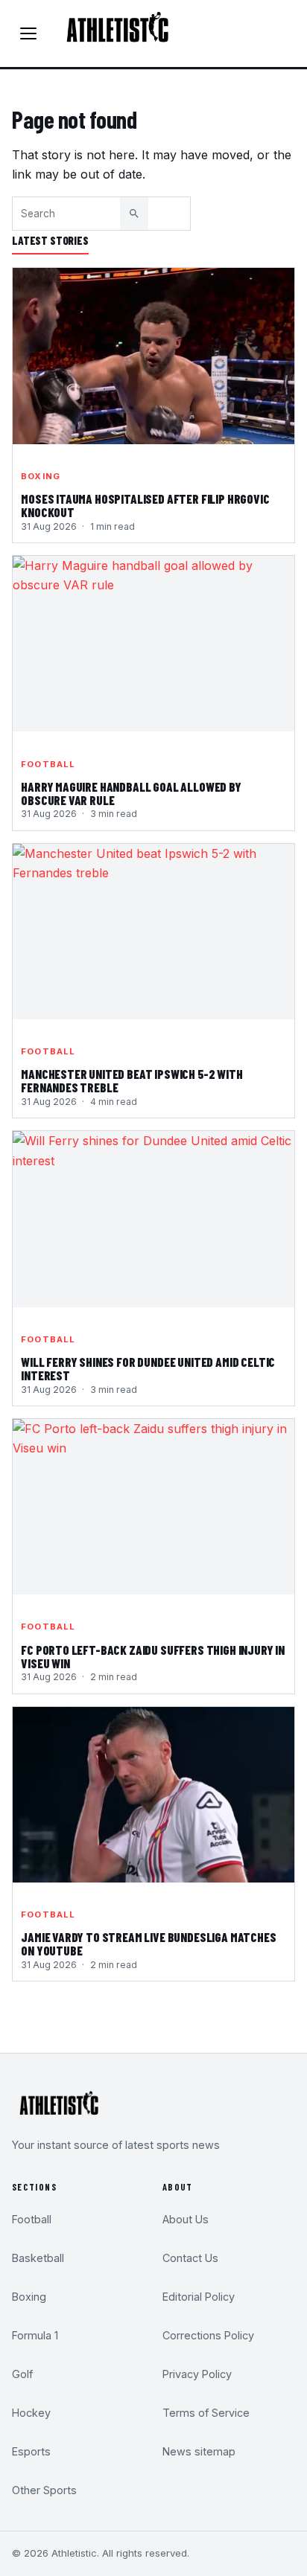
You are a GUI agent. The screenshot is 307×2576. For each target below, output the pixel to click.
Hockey (31, 2413)
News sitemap (199, 2451)
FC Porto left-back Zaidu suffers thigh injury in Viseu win (153, 1657)
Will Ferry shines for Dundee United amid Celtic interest (148, 1369)
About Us (186, 2219)
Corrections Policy (208, 2335)
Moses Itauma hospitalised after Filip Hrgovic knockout (145, 506)
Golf (22, 2374)
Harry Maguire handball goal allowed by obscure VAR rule (131, 794)
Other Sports (44, 2490)
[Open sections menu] (28, 33)
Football (48, 764)
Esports (31, 2451)
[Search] (134, 214)
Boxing (41, 476)
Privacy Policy (197, 2374)
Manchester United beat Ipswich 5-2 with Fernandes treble (132, 1081)
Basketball (38, 2258)
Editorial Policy (199, 2297)
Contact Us (190, 2258)
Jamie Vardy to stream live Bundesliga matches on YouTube (148, 1944)
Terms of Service (206, 2413)
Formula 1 (35, 2335)
